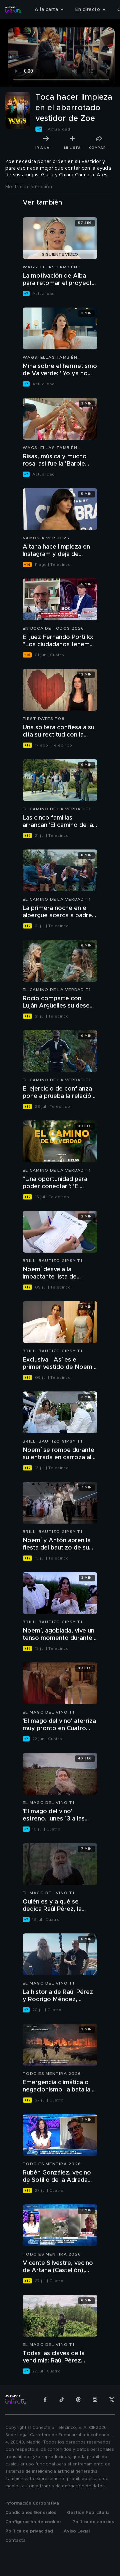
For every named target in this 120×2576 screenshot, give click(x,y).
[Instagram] (95, 2400)
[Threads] (78, 2400)
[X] (112, 2400)
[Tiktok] (62, 2400)
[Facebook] (45, 2400)
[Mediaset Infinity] (13, 10)
